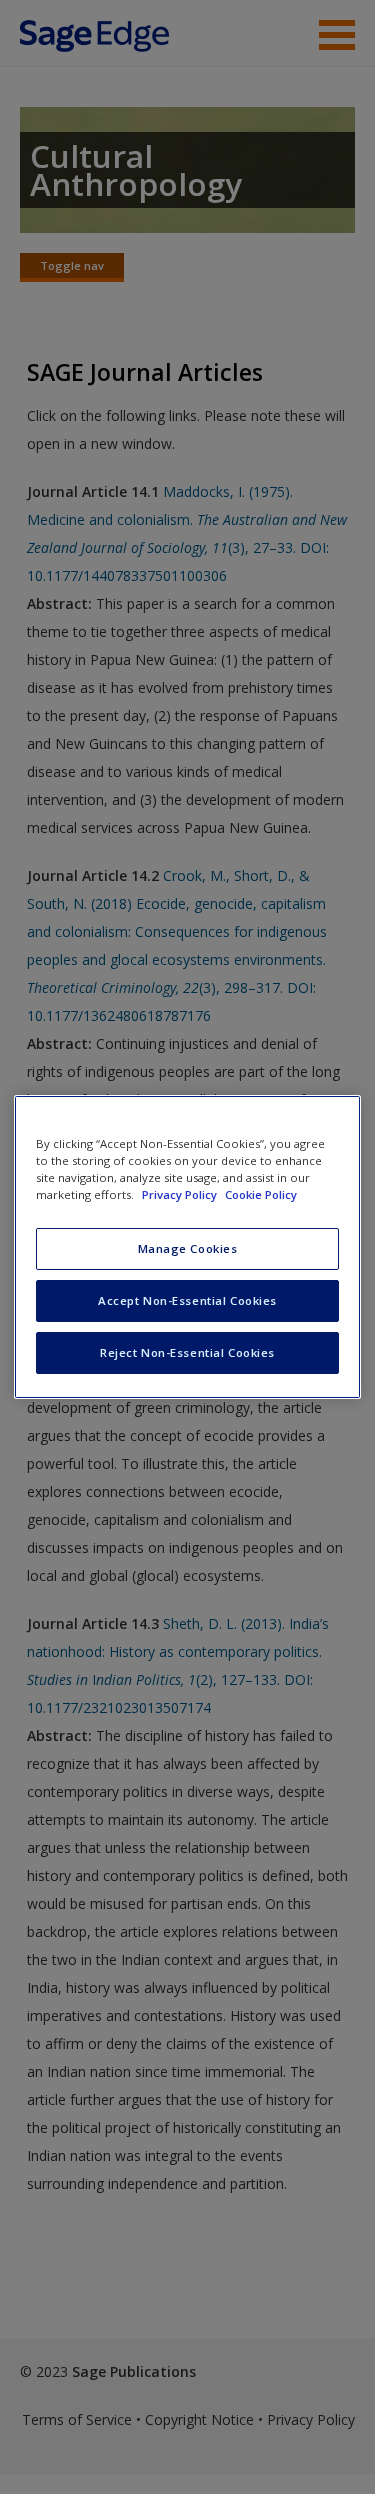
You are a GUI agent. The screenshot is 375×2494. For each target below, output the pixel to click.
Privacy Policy (181, 1194)
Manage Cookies (188, 1248)
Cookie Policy (261, 1194)
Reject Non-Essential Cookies (187, 1352)
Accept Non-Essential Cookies (187, 1300)
